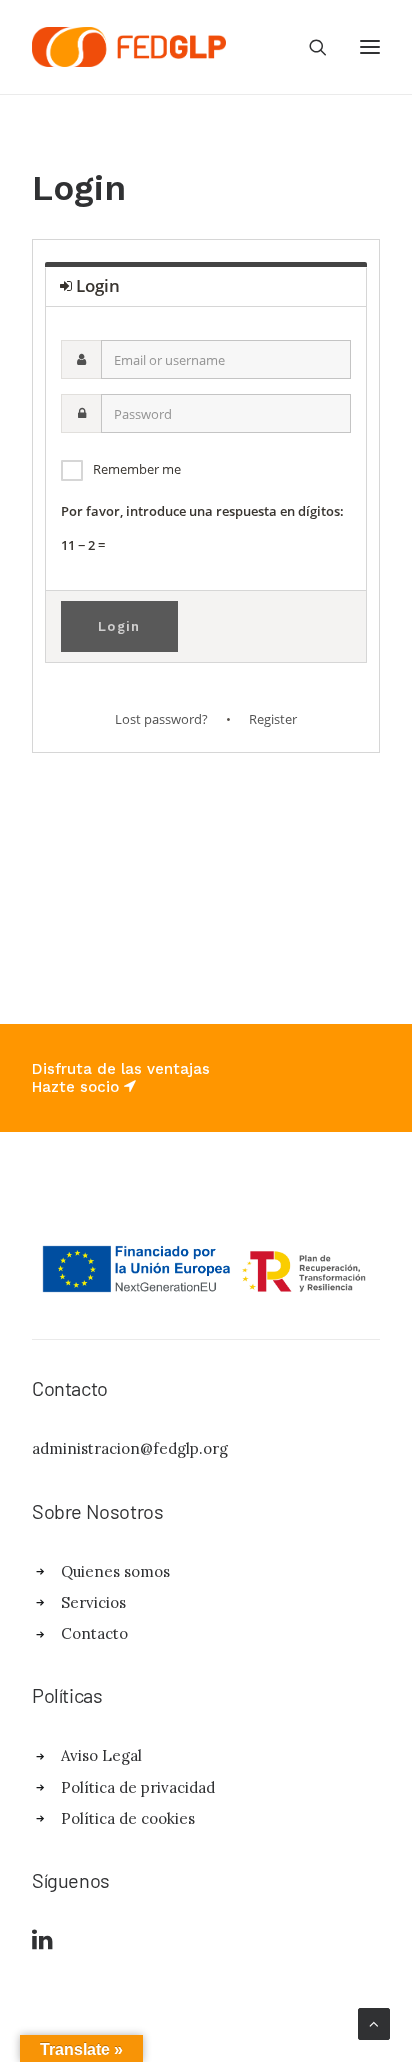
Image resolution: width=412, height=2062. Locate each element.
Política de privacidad (138, 1787)
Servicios (93, 1602)
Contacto (94, 1633)
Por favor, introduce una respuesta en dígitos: (202, 511)
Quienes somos (115, 1571)
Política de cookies (128, 1818)
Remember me (137, 469)
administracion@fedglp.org (130, 1448)
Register (273, 719)
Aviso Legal (101, 1755)
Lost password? (161, 719)
